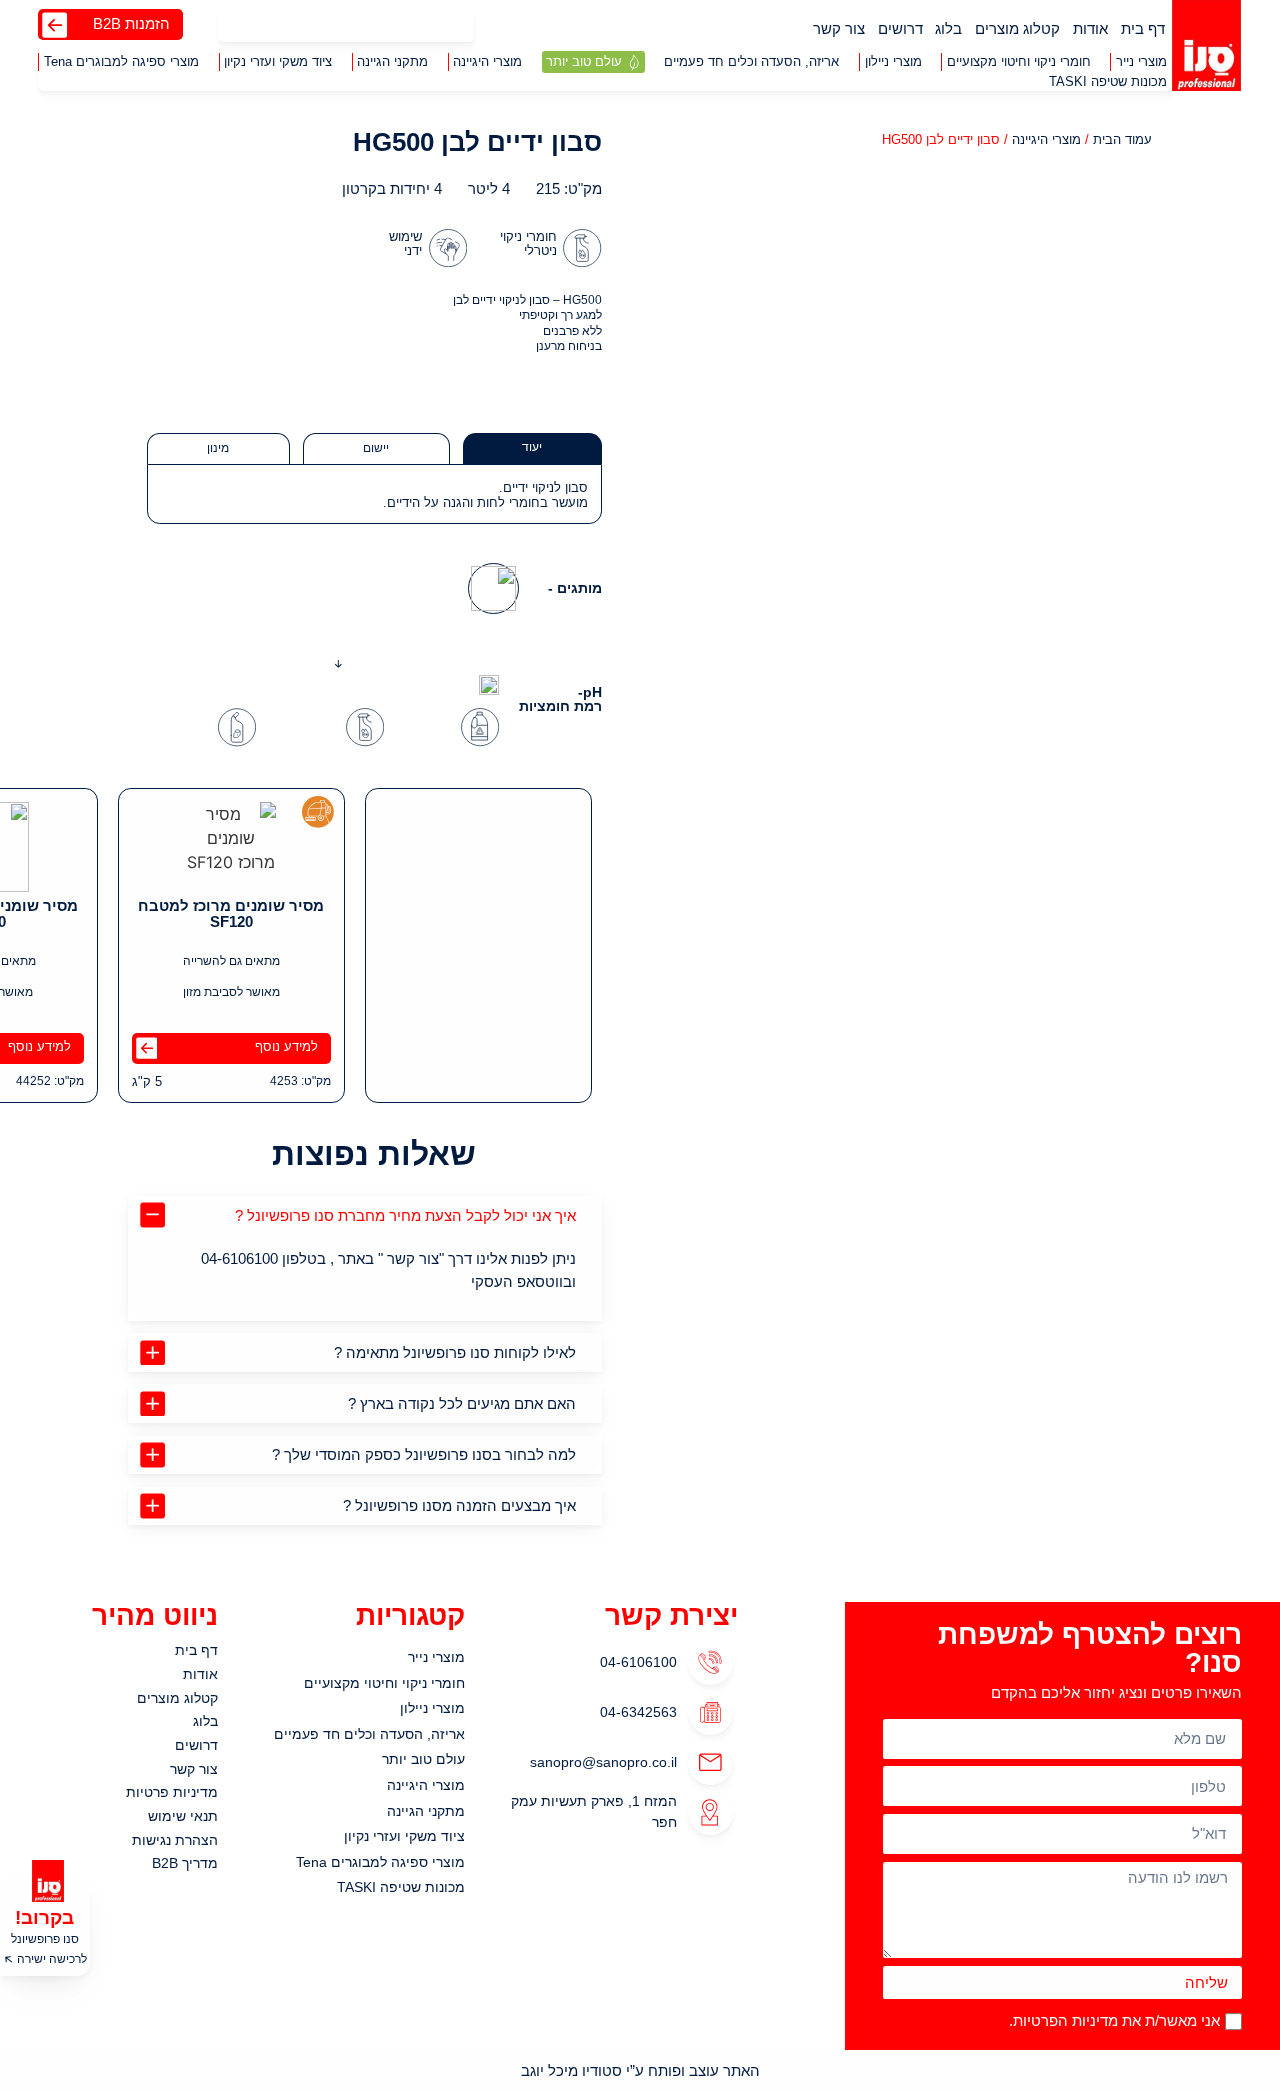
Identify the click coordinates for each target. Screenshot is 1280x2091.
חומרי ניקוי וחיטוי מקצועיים (384, 1683)
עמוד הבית (1122, 139)
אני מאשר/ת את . (1114, 2020)
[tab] (532, 448)
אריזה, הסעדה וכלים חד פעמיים (369, 1734)
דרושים (900, 28)
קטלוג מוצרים (1017, 28)
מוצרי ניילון (432, 1708)
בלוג (948, 28)
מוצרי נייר (436, 1657)
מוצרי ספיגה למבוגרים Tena (380, 1862)
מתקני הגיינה (426, 1811)
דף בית (1143, 28)
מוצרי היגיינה (1046, 139)
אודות (1090, 28)
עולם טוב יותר (423, 1759)
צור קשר (839, 28)
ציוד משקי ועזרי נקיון (404, 1836)
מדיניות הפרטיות (1065, 2020)
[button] (1141, 62)
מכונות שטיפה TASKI (401, 1887)
